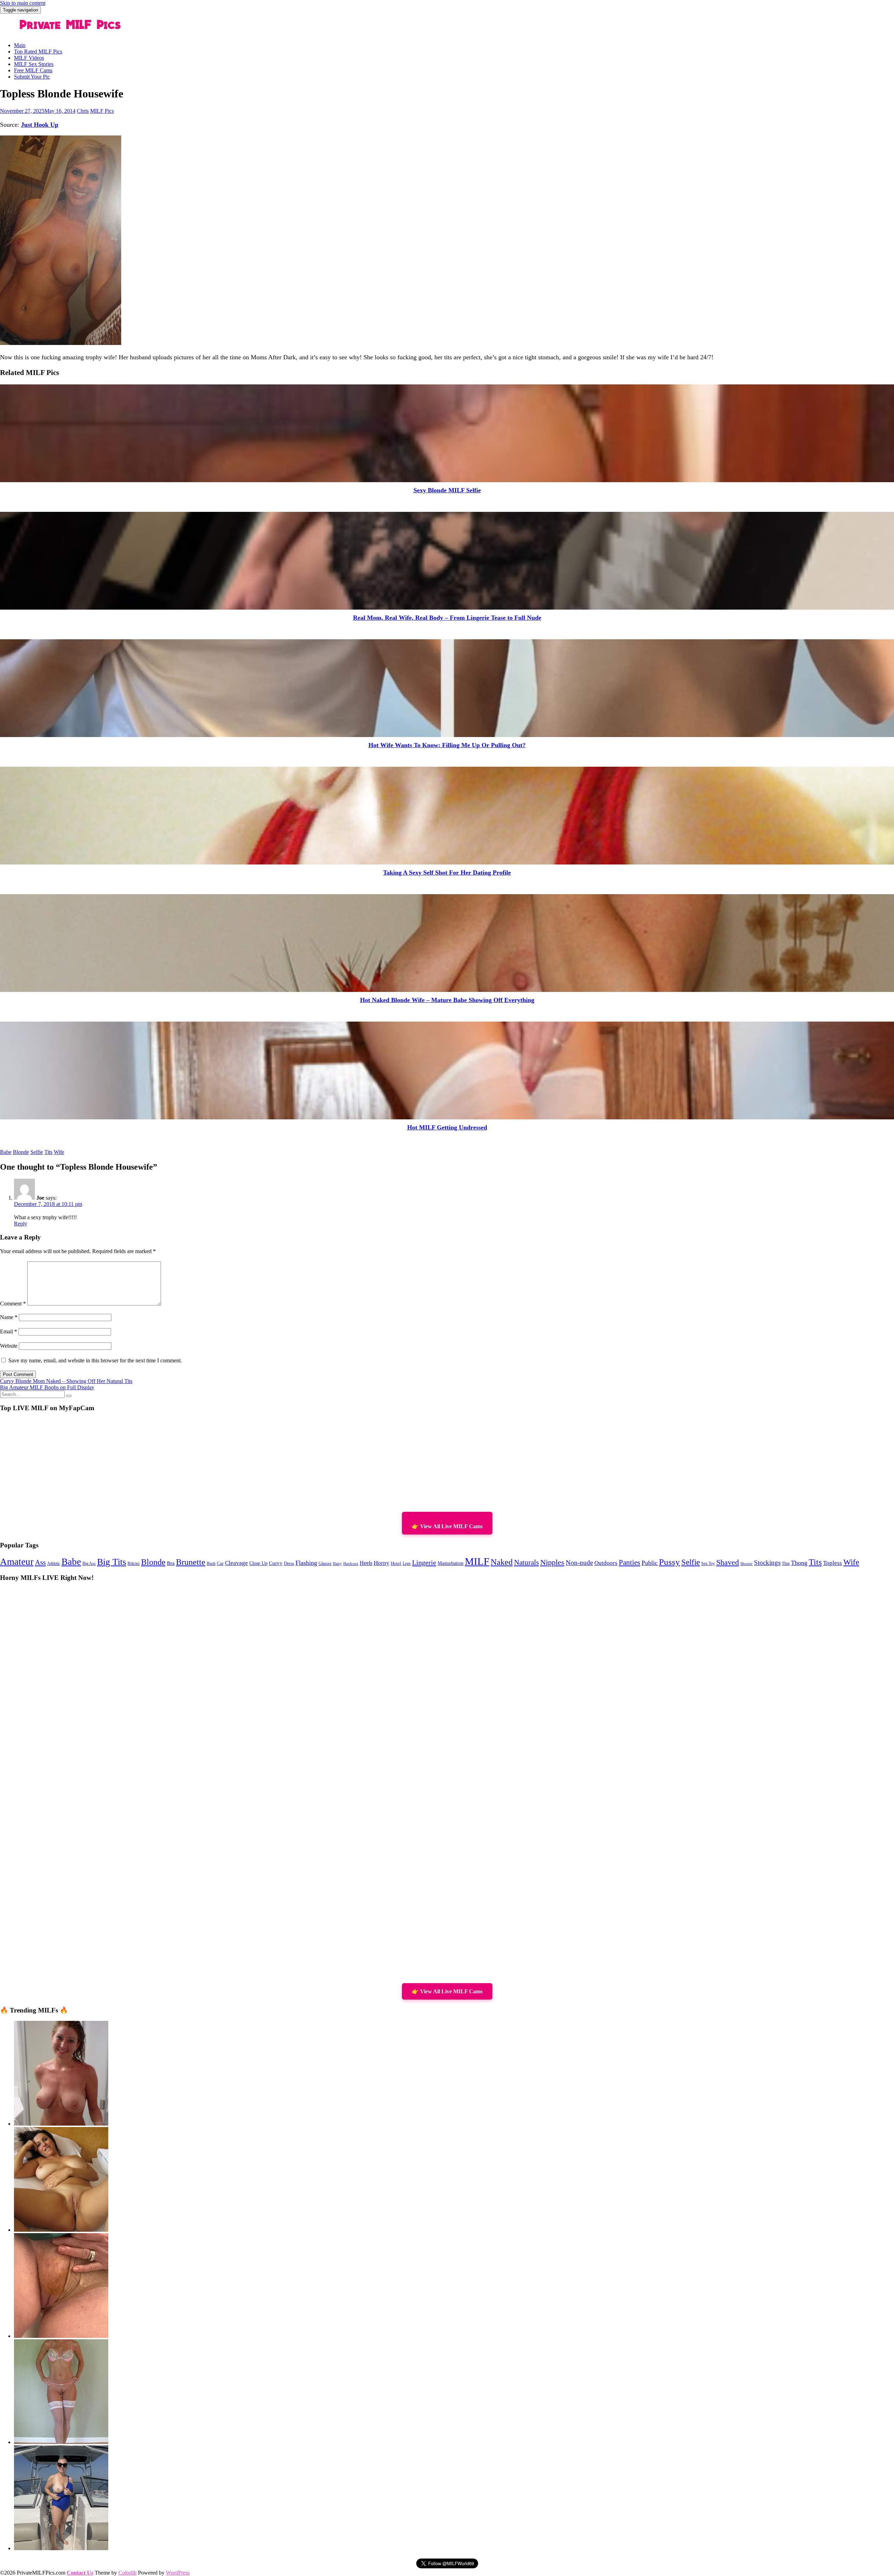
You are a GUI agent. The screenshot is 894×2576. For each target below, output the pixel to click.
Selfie (37, 1152)
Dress (289, 1563)
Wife (59, 1152)
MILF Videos (29, 58)
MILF (477, 1561)
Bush (211, 1563)
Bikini (134, 1563)
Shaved (728, 1562)
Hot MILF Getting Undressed (447, 1127)
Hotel (396, 1563)
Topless (833, 1563)
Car (220, 1563)
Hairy (337, 1563)
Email (9, 1331)
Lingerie (424, 1562)
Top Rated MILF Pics (38, 51)
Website (9, 1346)
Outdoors (606, 1563)
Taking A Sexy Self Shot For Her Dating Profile (447, 873)
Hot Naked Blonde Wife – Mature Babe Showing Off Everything (447, 1000)
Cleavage (236, 1563)
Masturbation (450, 1563)
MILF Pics (102, 111)
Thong (799, 1563)
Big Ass (89, 1564)
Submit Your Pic (32, 77)
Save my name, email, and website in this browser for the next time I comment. (95, 1360)
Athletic (54, 1563)
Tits (48, 1152)
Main (20, 45)
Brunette (191, 1562)
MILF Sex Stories (34, 64)
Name (9, 1317)
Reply (21, 1224)
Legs (407, 1563)
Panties (629, 1562)
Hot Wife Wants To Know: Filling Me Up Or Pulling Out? (447, 745)
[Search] (69, 1396)
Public (650, 1563)
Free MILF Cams (33, 70)
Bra (171, 1563)
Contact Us (80, 2573)
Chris (83, 111)
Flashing (306, 1563)
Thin (786, 1564)
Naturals (526, 1562)
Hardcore (351, 1563)
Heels (366, 1563)
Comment (13, 1304)
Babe (6, 1152)
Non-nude (579, 1563)
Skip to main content (23, 3)
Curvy (276, 1563)
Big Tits (112, 1562)
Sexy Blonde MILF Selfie (447, 490)
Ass (40, 1562)
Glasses (325, 1564)
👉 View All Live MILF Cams (447, 1526)
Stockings (767, 1563)
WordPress (178, 2573)
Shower (746, 1564)
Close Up (258, 1563)
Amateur (17, 1562)
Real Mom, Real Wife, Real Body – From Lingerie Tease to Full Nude (447, 618)
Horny (382, 1563)
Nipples (552, 1562)
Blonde (21, 1152)
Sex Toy (708, 1564)
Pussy (669, 1562)
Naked (502, 1562)
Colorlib (127, 2573)
